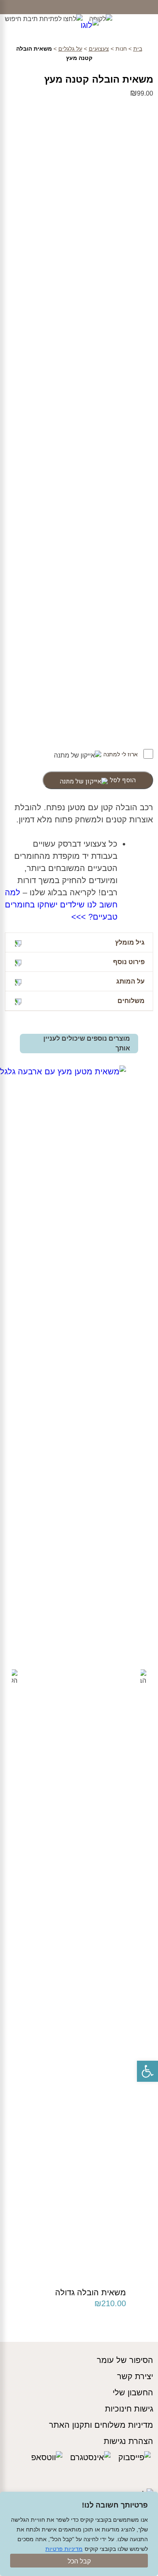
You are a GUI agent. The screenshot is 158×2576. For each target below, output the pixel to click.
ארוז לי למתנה (121, 754)
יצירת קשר (135, 2376)
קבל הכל (79, 2561)
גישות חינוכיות (129, 2409)
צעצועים (99, 49)
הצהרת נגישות (128, 2441)
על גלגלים (70, 49)
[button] (147, 2071)
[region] (79, 2534)
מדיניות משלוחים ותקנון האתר (101, 2425)
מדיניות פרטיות (64, 2549)
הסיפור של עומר (125, 2360)
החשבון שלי (133, 2392)
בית (138, 49)
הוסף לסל (123, 780)
